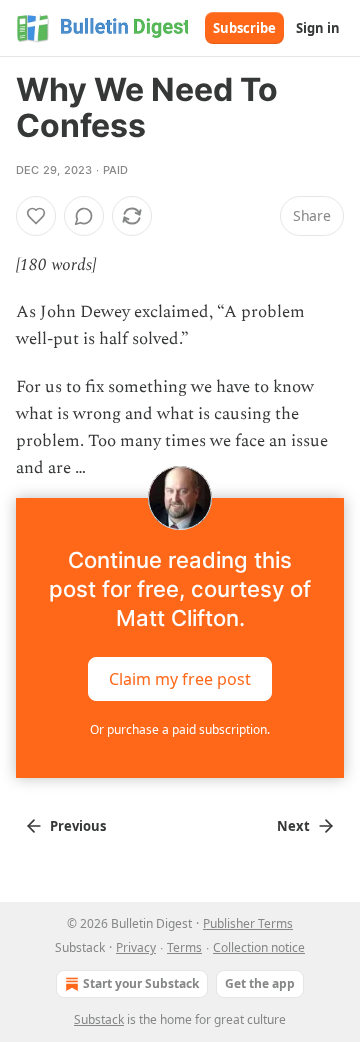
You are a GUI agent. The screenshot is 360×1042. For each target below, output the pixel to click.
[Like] (36, 216)
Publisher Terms (248, 923)
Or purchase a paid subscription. (180, 729)
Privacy (136, 947)
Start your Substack (141, 983)
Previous (78, 826)
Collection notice (259, 947)
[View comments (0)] (84, 216)
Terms (184, 947)
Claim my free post (180, 679)
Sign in (318, 28)
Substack (99, 1019)
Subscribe (244, 28)
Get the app (260, 983)
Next (293, 826)
